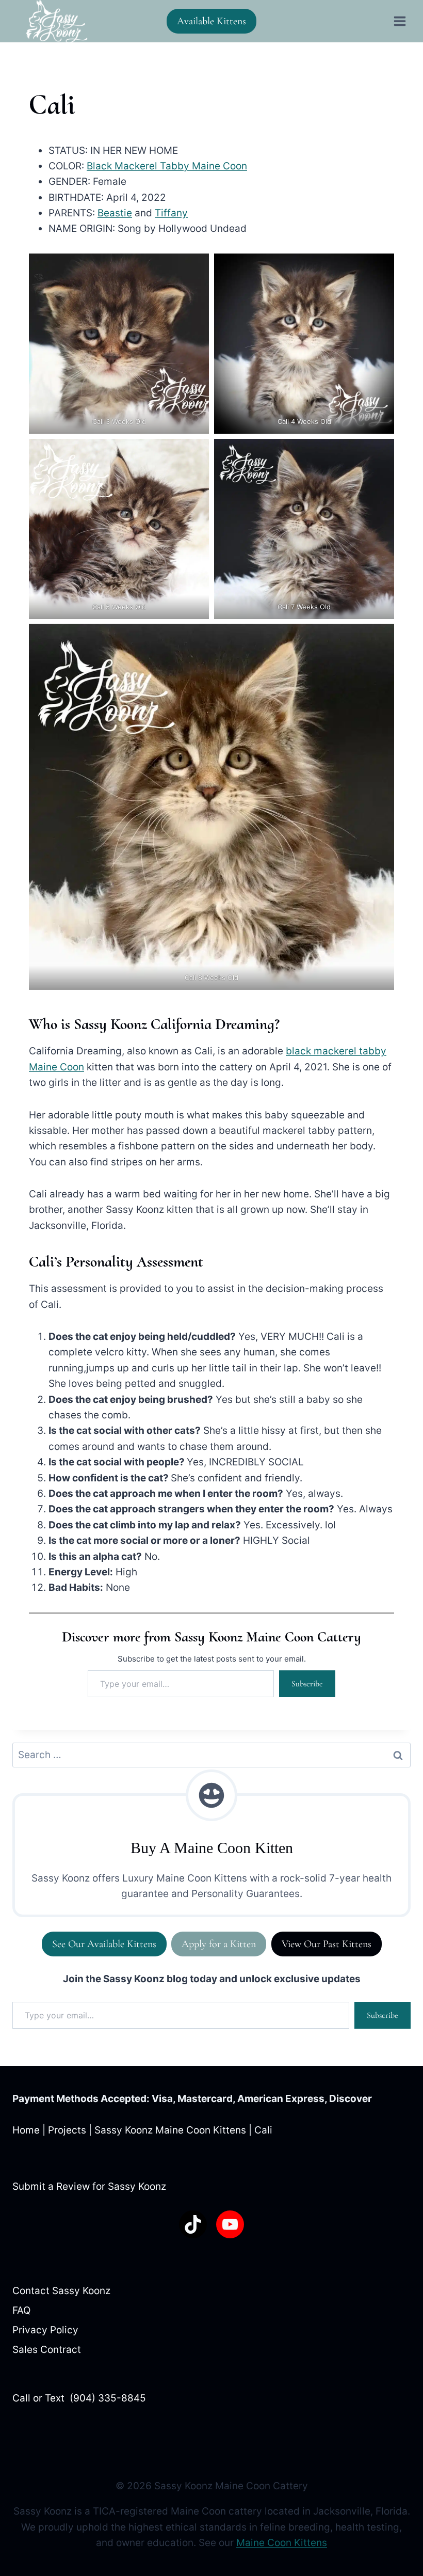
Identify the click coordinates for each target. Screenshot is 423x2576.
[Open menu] (400, 21)
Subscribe (307, 1684)
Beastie (115, 213)
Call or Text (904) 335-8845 (79, 2398)
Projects (67, 2130)
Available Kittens (211, 21)
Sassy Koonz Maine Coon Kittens (170, 2130)
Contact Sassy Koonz (61, 2291)
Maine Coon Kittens (282, 2543)
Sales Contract (47, 2350)
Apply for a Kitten (219, 1944)
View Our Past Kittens (327, 1944)
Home (26, 2130)
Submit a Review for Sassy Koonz (89, 2186)
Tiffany (171, 213)
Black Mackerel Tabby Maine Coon (167, 166)
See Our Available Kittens (104, 1944)
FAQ (21, 2310)
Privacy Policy (45, 2330)
